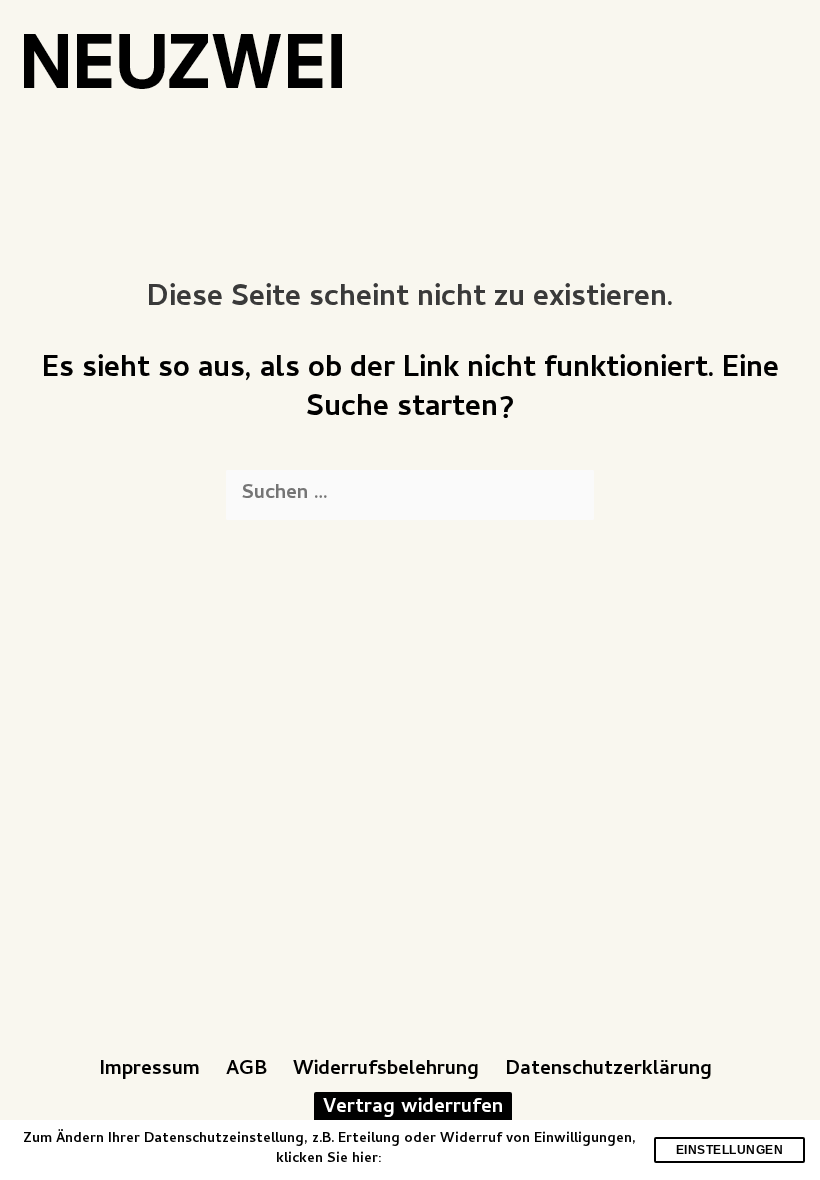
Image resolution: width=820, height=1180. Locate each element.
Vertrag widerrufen (413, 1108)
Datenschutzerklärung (608, 1070)
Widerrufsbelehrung (386, 1070)
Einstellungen (730, 1150)
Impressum (149, 1070)
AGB (246, 1070)
